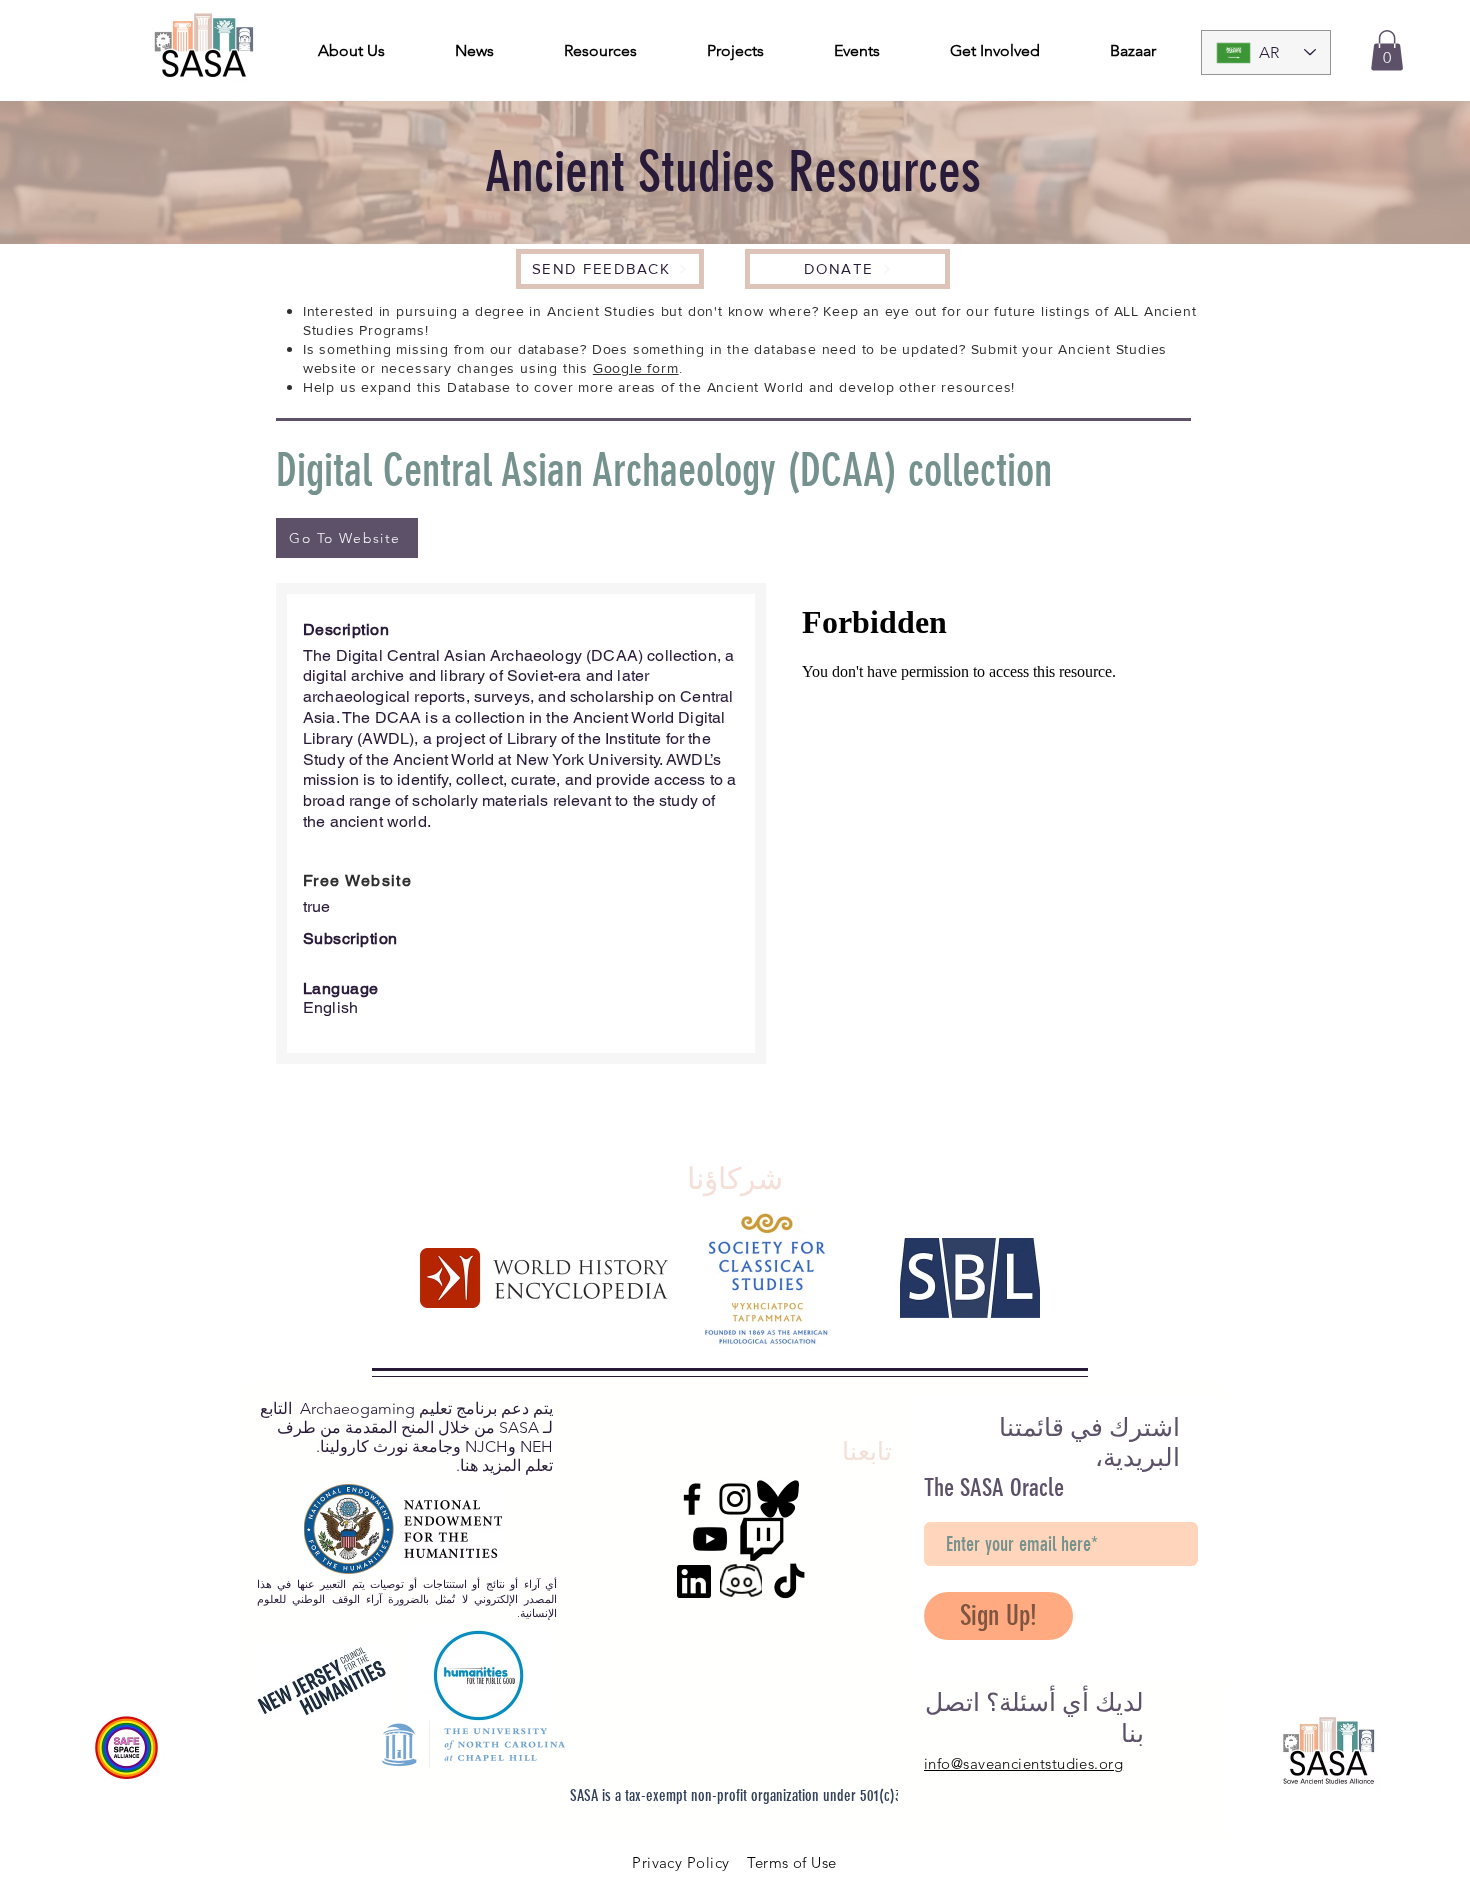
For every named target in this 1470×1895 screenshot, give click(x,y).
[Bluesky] (778, 1499)
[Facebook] (692, 1499)
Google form (636, 368)
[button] (1387, 50)
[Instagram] (735, 1499)
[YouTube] (710, 1539)
